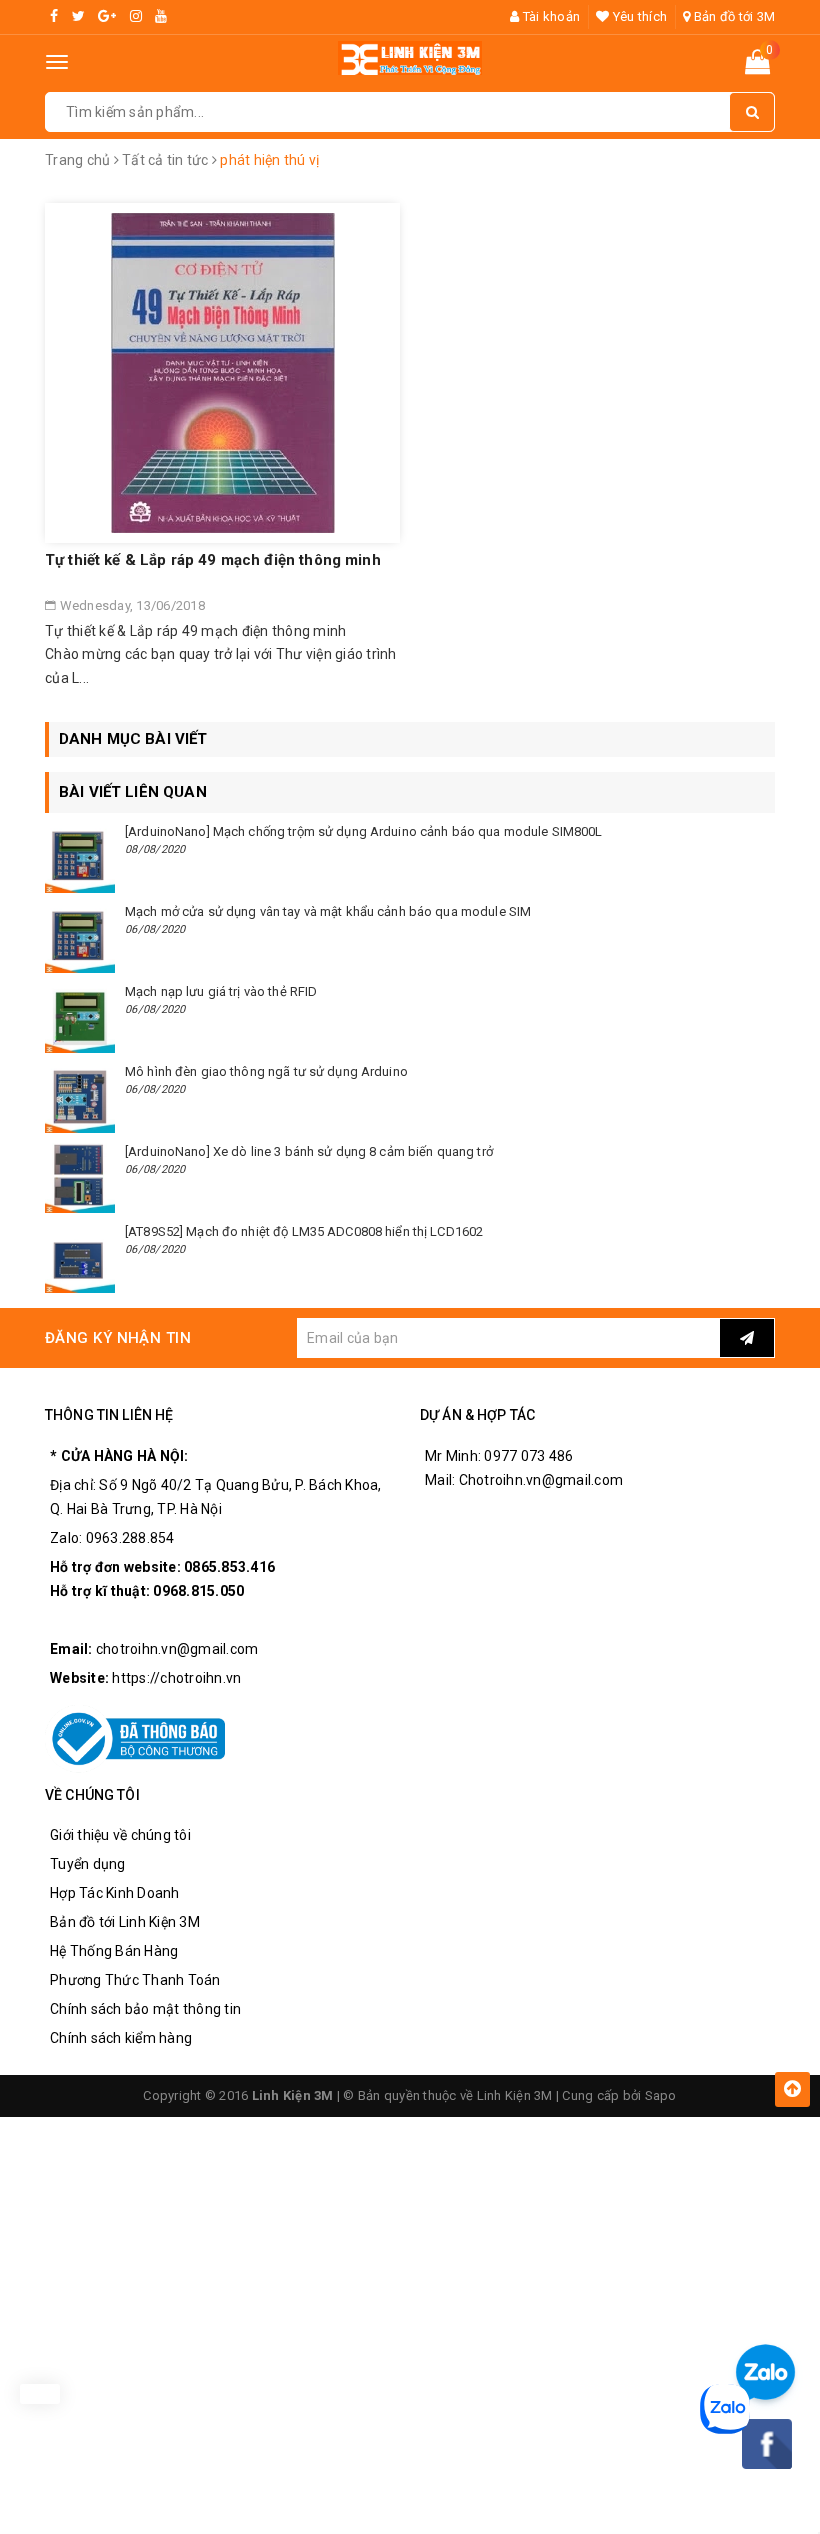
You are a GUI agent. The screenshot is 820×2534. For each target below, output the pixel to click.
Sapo (661, 2095)
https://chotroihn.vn (176, 1678)
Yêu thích (638, 16)
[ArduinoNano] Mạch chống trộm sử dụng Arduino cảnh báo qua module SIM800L (364, 831)
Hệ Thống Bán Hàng (114, 1951)
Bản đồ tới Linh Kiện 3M (125, 1922)
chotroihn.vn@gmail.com (177, 1649)
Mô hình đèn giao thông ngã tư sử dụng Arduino (266, 1071)
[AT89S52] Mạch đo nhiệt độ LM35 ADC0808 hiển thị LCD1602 (304, 1231)
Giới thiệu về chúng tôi (120, 1835)
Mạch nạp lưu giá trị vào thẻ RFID (221, 991)
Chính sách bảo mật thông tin (145, 2009)
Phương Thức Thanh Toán (135, 1980)
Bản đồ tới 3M (733, 16)
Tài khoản (550, 16)
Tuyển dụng (88, 1864)
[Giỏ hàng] (757, 66)
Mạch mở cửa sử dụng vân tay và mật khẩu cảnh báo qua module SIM (328, 911)
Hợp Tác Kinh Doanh (115, 1893)
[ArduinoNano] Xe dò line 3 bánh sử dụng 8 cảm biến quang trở (309, 1151)
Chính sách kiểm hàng (121, 2038)
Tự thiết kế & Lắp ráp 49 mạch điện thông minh (213, 560)
